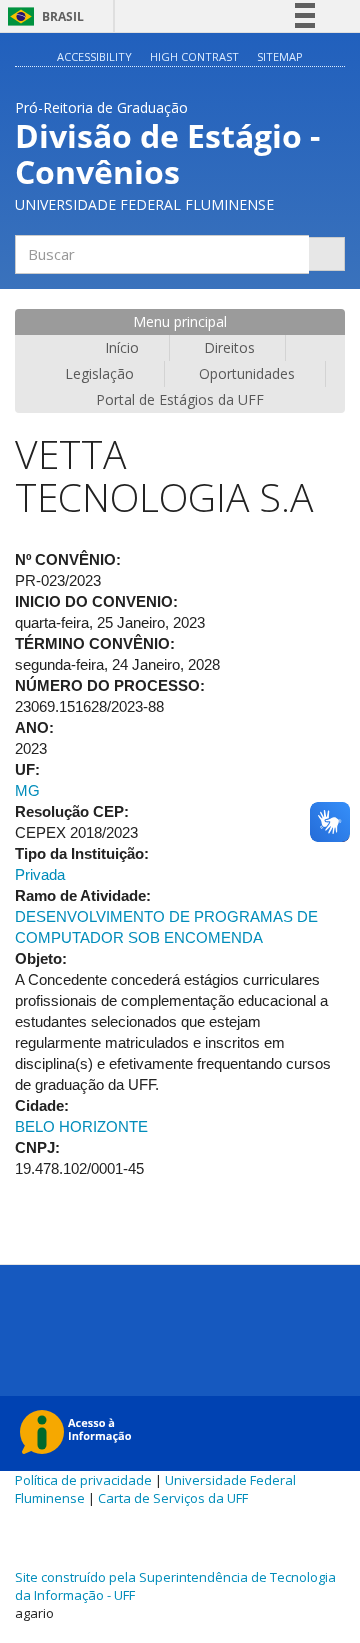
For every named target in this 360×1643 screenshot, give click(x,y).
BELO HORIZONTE (81, 1126)
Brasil (42, 16)
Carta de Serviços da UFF (173, 1498)
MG (27, 790)
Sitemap (280, 56)
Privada (40, 874)
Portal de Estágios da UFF (180, 399)
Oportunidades (247, 373)
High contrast (194, 56)
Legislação (99, 373)
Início (122, 347)
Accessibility (94, 56)
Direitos (229, 347)
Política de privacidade (83, 1480)
